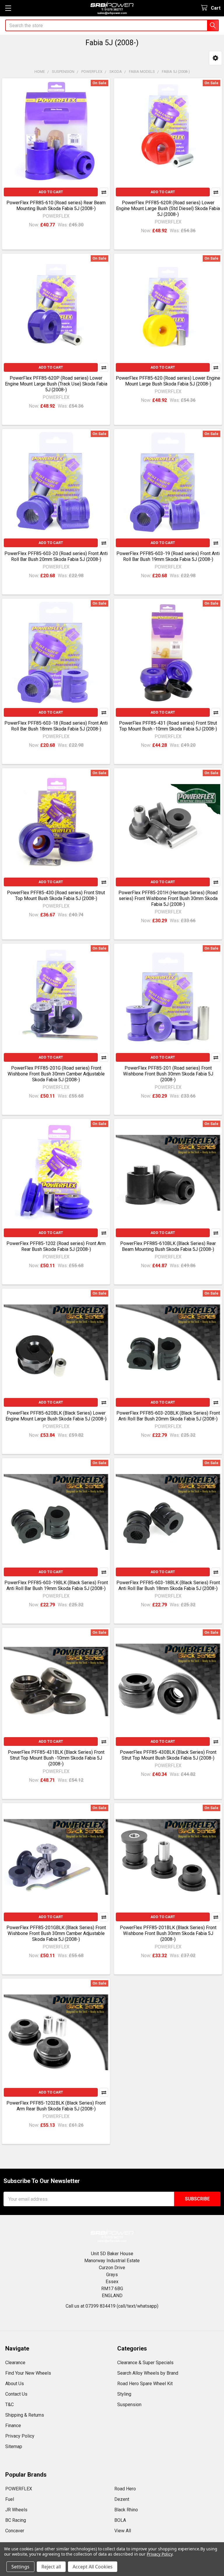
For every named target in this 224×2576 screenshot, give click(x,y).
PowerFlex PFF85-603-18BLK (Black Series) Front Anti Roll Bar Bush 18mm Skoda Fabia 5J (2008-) (168, 1585)
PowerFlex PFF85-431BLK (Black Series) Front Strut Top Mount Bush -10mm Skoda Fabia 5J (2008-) (56, 1758)
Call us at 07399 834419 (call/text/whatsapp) (112, 2306)
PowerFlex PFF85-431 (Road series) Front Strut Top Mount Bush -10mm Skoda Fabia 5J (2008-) (168, 726)
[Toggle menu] (8, 8)
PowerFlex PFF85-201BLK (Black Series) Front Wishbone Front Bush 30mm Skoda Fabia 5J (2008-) (168, 1933)
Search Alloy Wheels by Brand (148, 2373)
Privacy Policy (20, 2436)
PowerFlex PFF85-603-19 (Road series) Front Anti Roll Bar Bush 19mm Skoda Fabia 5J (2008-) (168, 556)
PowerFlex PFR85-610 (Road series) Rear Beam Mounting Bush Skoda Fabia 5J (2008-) (56, 206)
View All (123, 2531)
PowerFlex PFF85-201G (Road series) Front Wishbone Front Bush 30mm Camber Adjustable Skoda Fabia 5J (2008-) (56, 1074)
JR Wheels (16, 2510)
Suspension (129, 2405)
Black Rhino (126, 2510)
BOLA (120, 2520)
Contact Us (16, 2394)
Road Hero (125, 2489)
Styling (124, 2394)
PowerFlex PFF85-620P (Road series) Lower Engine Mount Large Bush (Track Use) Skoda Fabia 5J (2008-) (56, 384)
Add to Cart (51, 192)
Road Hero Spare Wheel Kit (145, 2384)
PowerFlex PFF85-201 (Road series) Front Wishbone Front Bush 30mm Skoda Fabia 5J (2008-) (168, 1074)
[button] (215, 58)
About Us (15, 2384)
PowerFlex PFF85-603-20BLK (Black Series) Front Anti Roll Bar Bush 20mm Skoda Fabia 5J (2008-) (168, 1416)
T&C (9, 2405)
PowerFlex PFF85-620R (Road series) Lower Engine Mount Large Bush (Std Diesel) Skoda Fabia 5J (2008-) (168, 208)
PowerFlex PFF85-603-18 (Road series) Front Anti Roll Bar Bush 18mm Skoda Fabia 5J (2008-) (56, 726)
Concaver (15, 2531)
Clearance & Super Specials (145, 2363)
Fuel (10, 2499)
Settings (20, 2567)
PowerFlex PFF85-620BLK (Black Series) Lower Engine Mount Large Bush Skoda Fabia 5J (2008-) (56, 1416)
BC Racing (16, 2520)
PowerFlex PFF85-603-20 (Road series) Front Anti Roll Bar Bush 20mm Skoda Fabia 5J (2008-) (56, 556)
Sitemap (14, 2446)
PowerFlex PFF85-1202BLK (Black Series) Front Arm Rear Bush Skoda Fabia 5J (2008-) (56, 2106)
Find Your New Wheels (28, 2373)
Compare (104, 192)
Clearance (15, 2363)
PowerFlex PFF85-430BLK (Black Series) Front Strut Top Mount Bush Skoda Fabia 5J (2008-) (168, 1755)
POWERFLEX (19, 2489)
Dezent (122, 2499)
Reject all (51, 2567)
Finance (13, 2426)
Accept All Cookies (93, 2567)
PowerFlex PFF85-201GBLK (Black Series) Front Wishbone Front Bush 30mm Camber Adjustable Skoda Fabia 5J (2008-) (56, 1933)
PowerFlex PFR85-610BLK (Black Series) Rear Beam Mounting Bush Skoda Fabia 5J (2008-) (168, 1246)
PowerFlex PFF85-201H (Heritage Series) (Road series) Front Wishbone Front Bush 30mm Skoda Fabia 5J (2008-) (168, 898)
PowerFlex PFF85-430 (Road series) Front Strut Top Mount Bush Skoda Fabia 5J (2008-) (56, 896)
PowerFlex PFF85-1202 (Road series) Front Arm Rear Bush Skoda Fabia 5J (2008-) (56, 1246)
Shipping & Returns (25, 2415)
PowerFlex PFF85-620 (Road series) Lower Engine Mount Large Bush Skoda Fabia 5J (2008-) (168, 381)
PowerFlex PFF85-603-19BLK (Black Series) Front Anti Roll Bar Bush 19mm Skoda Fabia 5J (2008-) (56, 1585)
